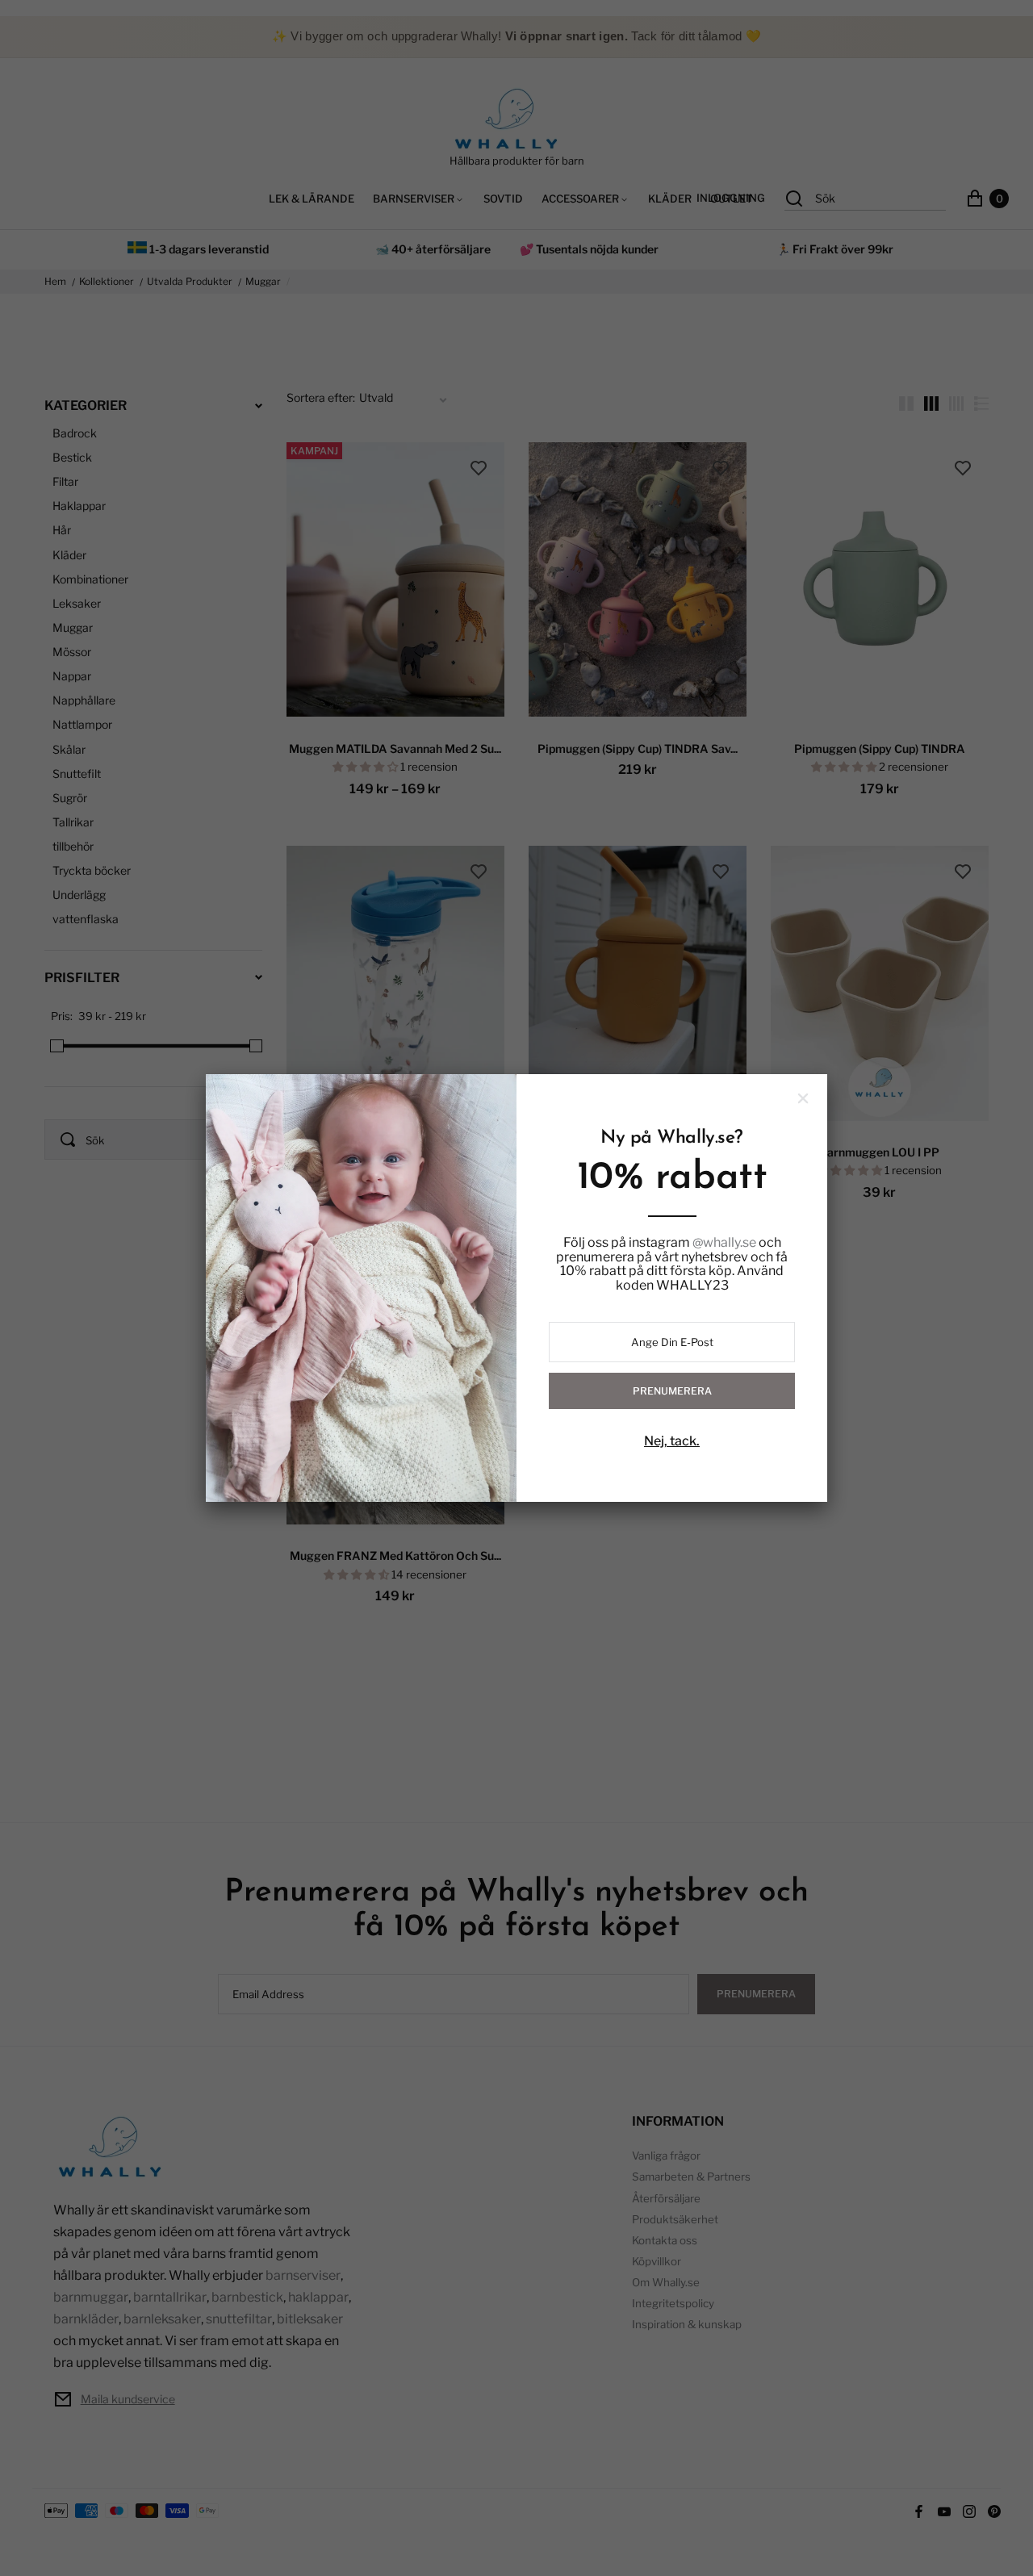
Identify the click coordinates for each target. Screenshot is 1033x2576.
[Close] (803, 1098)
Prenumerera (672, 1391)
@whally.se (724, 1243)
